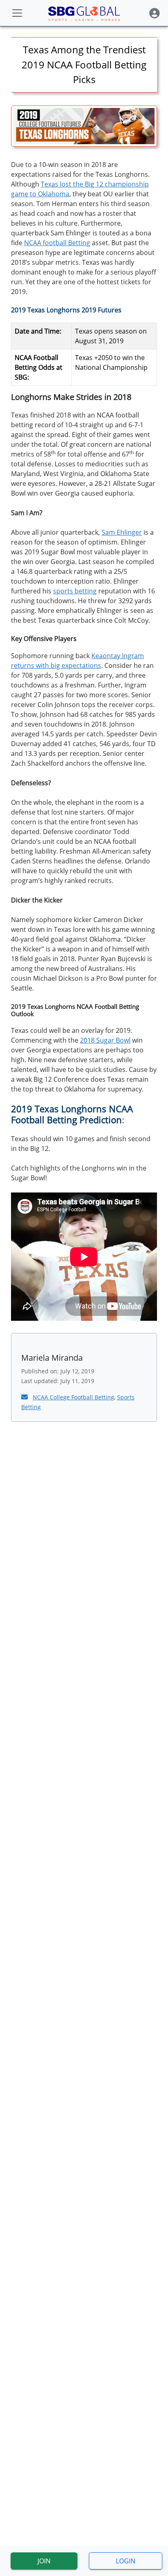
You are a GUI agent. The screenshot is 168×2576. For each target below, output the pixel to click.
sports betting (75, 591)
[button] (155, 13)
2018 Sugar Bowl (105, 1040)
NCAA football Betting (57, 243)
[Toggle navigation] (17, 13)
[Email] (25, 1397)
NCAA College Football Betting (73, 1397)
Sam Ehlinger (122, 532)
